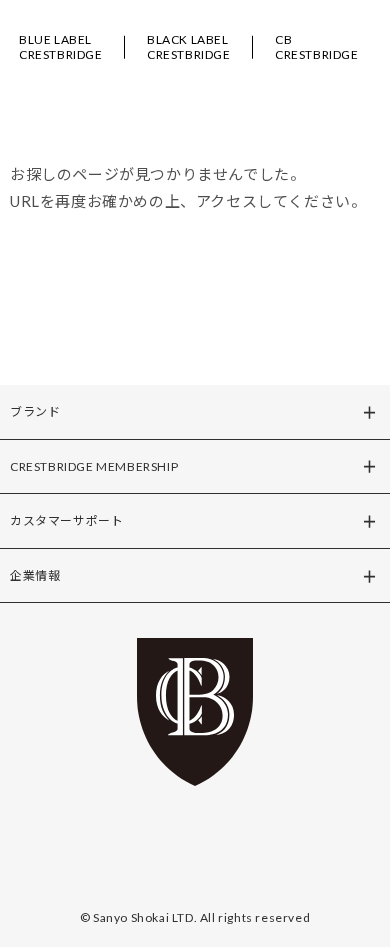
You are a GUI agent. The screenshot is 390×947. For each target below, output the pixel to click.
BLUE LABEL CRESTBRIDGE (61, 47)
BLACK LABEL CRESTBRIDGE (189, 47)
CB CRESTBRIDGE (317, 47)
